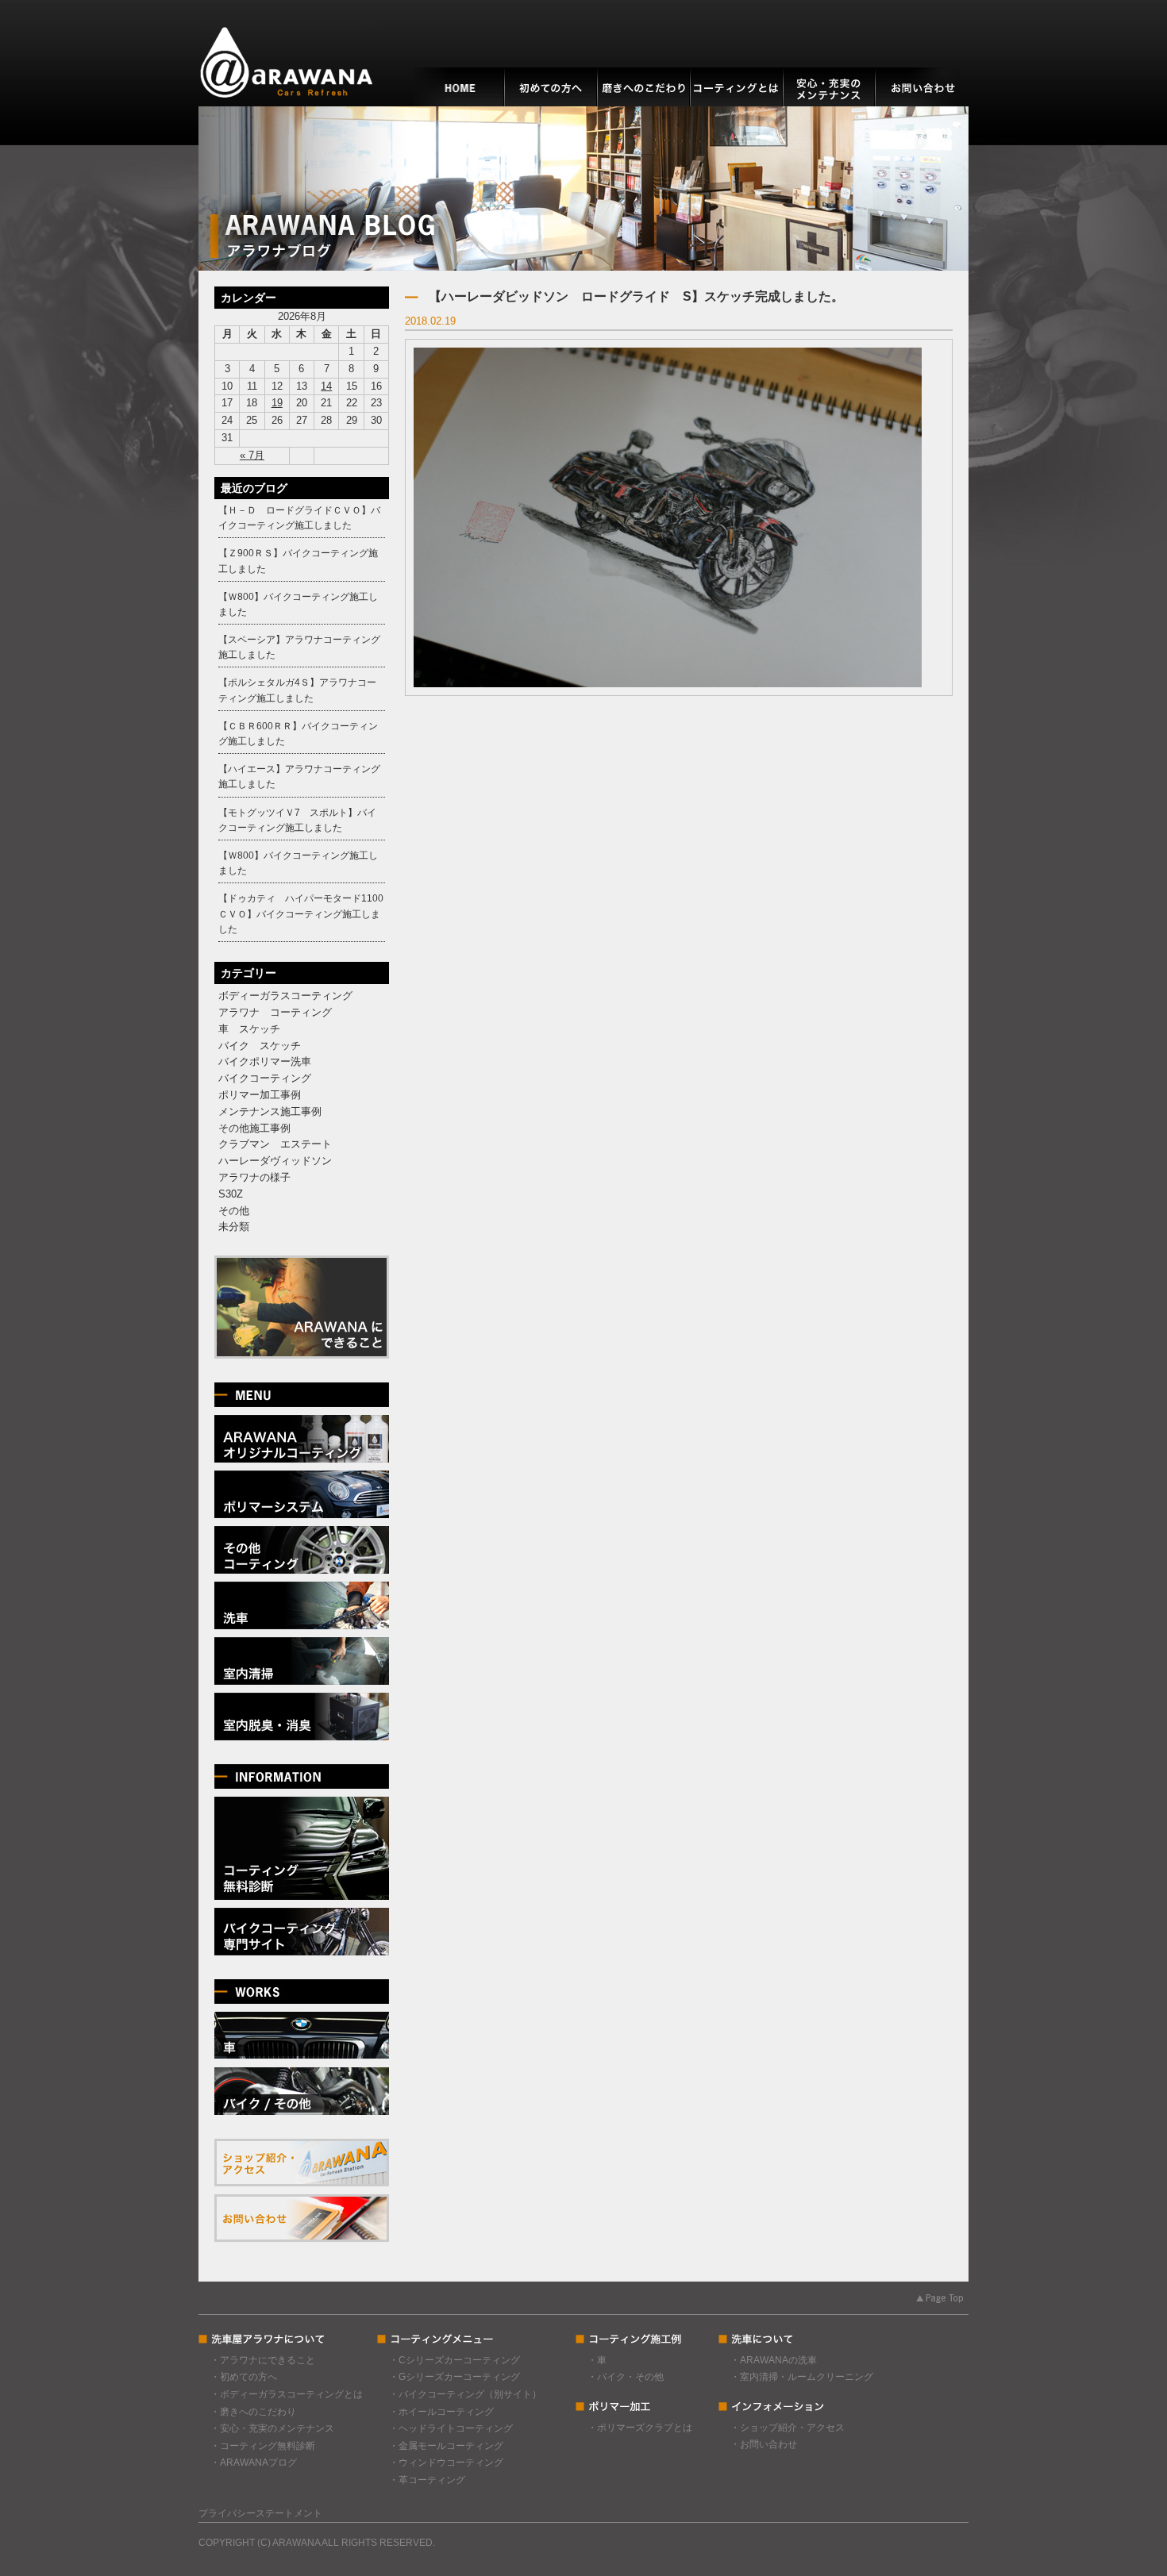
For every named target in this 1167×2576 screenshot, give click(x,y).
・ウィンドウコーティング (446, 2463)
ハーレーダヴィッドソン (275, 1161)
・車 (597, 2360)
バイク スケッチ (260, 1046)
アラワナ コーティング (275, 1012)
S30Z (231, 1194)
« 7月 (252, 455)
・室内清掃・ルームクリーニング (802, 2377)
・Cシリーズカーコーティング (454, 2360)
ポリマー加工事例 (260, 1095)
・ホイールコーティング (441, 2412)
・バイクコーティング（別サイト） (465, 2394)
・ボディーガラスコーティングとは (287, 2394)
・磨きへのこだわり (253, 2412)
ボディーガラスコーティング (285, 996)
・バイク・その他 (626, 2377)
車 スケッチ (249, 1029)
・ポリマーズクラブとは (640, 2428)
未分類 (234, 1226)
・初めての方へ (244, 2377)
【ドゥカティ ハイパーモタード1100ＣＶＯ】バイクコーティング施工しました (301, 913)
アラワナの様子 (254, 1177)
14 (326, 386)
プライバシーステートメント (260, 2513)
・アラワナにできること (263, 2360)
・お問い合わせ (764, 2444)
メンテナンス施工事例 (270, 1111)
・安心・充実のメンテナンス (272, 2428)
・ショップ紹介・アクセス (788, 2428)
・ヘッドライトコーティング (451, 2428)
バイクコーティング (265, 1078)
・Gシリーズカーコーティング (454, 2377)
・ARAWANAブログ (254, 2463)
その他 (234, 1211)
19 (277, 403)
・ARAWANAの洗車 (774, 2360)
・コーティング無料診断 (263, 2446)
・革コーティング (427, 2480)
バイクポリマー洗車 (265, 1061)
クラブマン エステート (275, 1144)
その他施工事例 (254, 1128)
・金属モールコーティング (446, 2446)
